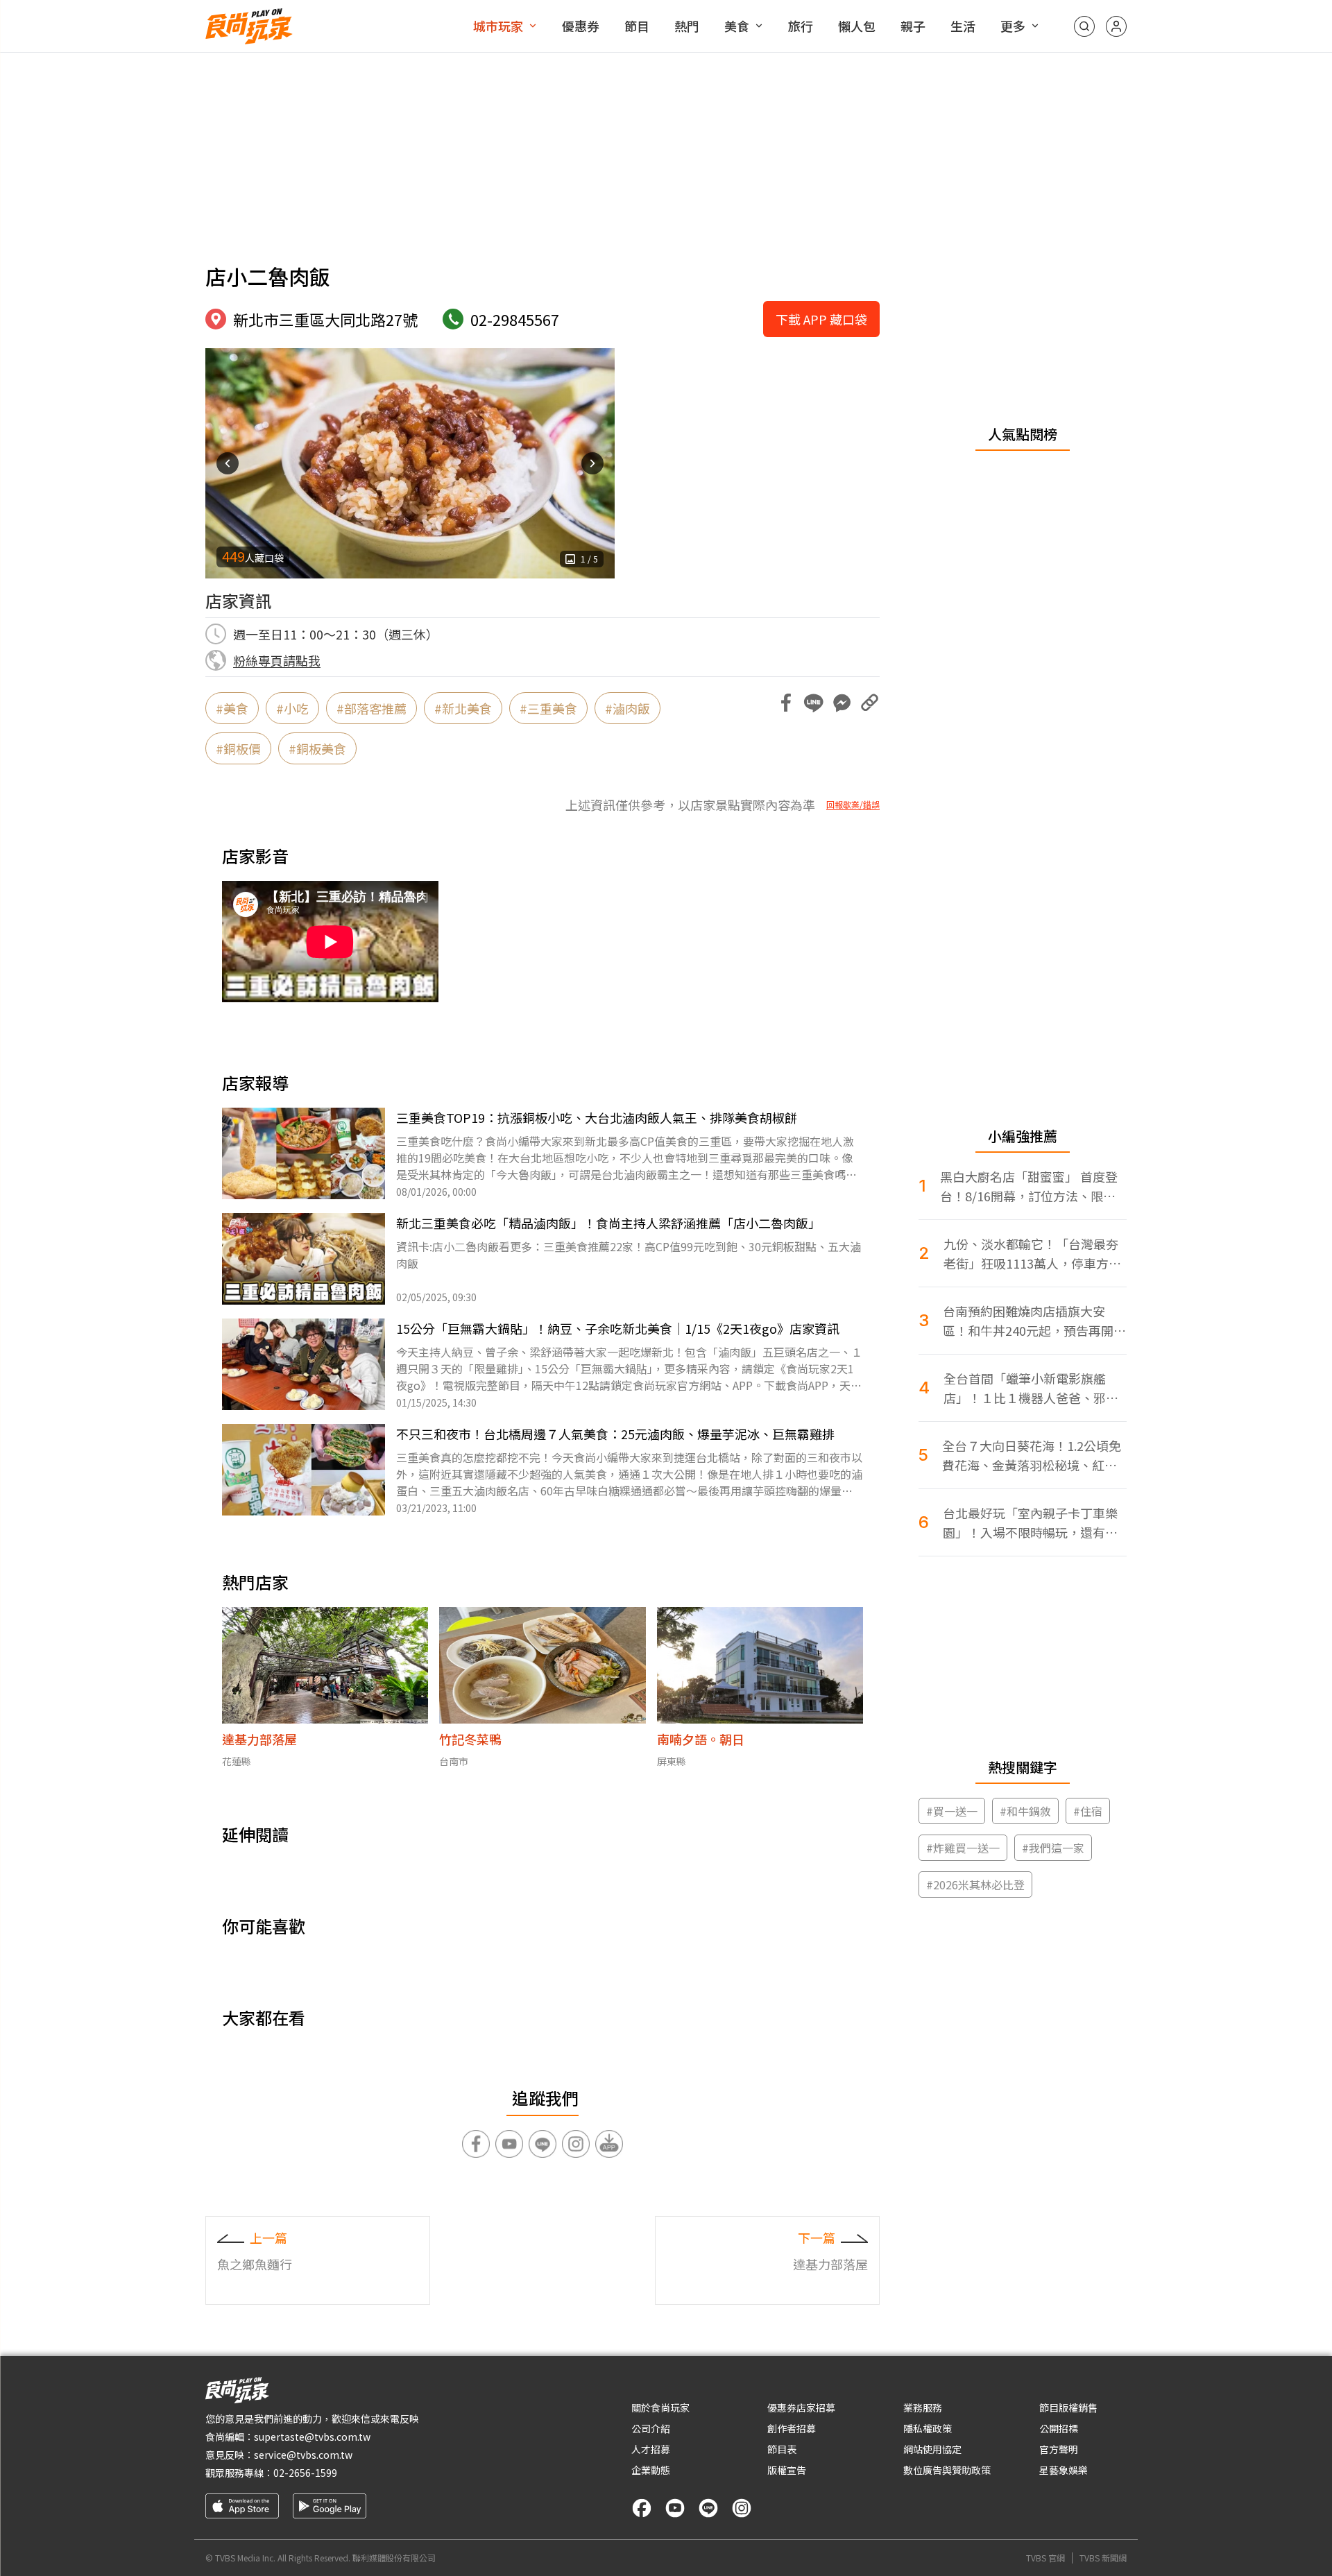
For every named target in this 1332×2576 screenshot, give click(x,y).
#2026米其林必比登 (975, 1884)
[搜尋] (1084, 26)
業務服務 (923, 2407)
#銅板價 (238, 748)
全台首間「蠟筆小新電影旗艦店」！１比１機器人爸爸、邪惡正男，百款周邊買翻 (1031, 1388)
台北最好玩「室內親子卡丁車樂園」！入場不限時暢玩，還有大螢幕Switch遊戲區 (1030, 1523)
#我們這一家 (1053, 1848)
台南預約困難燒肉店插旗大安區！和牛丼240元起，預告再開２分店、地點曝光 (1034, 1321)
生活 (963, 26)
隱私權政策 (928, 2428)
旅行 (801, 26)
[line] (708, 2508)
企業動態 (651, 2470)
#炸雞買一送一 (963, 1848)
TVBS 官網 (1045, 2558)
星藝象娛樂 (1064, 2470)
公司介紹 (651, 2428)
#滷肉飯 (627, 708)
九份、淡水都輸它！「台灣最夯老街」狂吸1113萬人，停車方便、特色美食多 (1031, 1254)
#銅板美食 (317, 748)
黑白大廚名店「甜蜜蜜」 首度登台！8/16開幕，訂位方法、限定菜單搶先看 (1029, 1186)
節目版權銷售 (1068, 2407)
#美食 (232, 708)
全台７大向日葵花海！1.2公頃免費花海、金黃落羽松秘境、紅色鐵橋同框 (1032, 1456)
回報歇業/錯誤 (853, 805)
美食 (737, 26)
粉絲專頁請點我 (277, 660)
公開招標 (1059, 2428)
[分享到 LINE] (814, 703)
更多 (1013, 26)
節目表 (782, 2449)
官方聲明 (1059, 2449)
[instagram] (742, 2508)
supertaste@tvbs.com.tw (312, 2437)
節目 (637, 26)
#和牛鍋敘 (1025, 1811)
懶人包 (857, 26)
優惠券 (581, 26)
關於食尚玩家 (660, 2407)
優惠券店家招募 (801, 2407)
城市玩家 (498, 26)
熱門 (687, 26)
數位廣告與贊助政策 (947, 2470)
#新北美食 (463, 708)
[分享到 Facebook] (786, 703)
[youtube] (675, 2508)
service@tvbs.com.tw (303, 2455)
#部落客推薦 (372, 708)
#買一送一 (952, 1811)
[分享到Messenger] (842, 703)
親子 (913, 26)
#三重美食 (548, 708)
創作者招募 (792, 2428)
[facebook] (642, 2508)
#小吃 (292, 708)
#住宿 (1088, 1811)
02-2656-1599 (305, 2473)
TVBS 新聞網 (1103, 2558)
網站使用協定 (932, 2449)
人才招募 (651, 2449)
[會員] (1116, 26)
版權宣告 (787, 2470)
